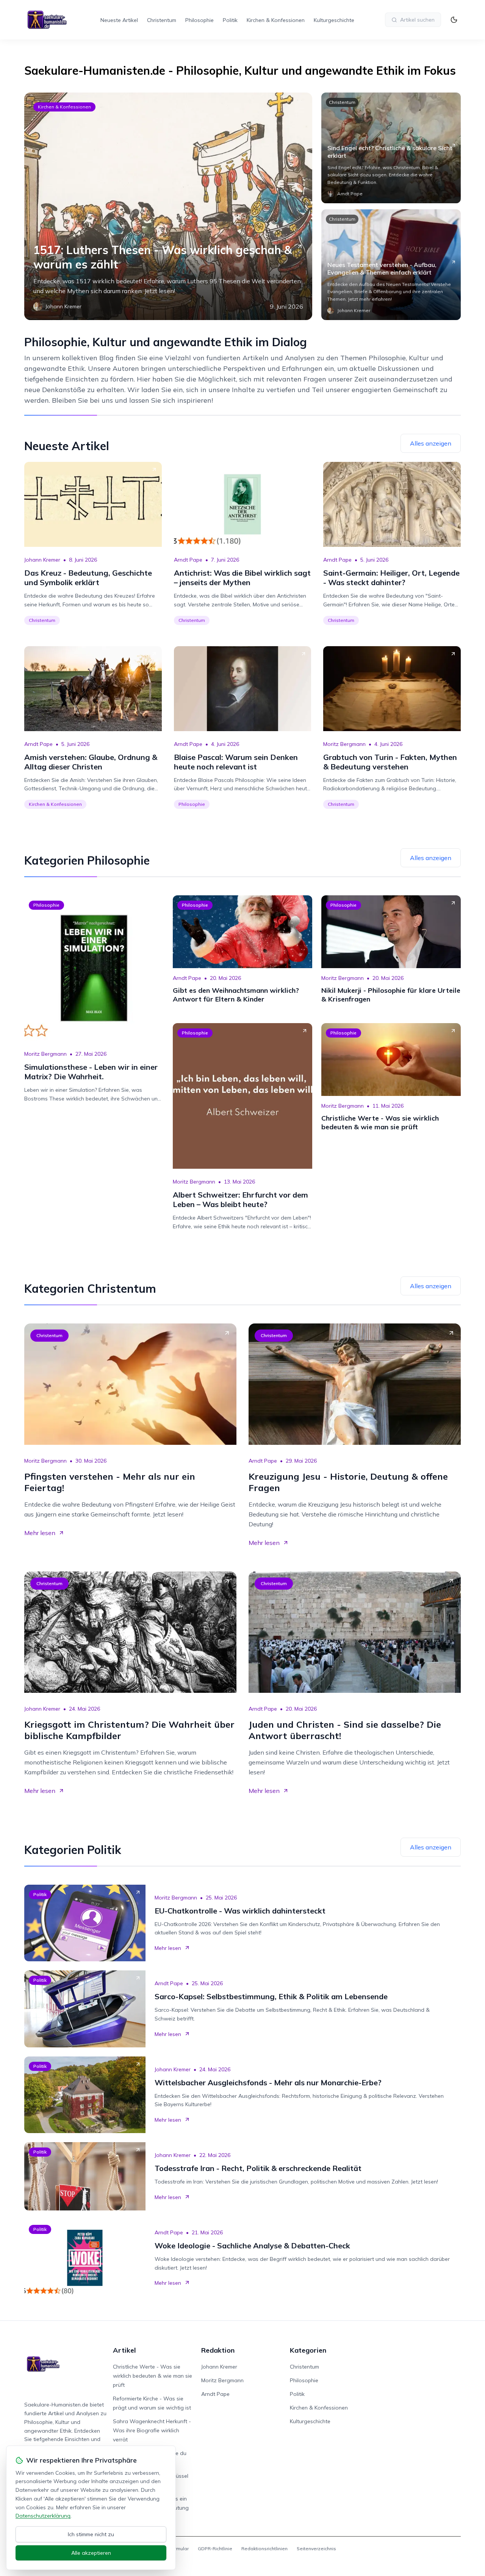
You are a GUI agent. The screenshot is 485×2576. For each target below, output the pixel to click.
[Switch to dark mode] (454, 20)
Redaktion (218, 2350)
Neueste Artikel (119, 20)
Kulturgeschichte (334, 20)
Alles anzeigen (431, 443)
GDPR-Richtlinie (215, 2549)
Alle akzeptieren (91, 2553)
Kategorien (308, 2350)
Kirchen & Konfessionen (276, 20)
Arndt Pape (188, 560)
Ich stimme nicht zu (91, 2534)
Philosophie (199, 20)
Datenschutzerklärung (43, 2516)
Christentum (162, 20)
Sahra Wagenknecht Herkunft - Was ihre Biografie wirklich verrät (152, 2430)
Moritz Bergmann (344, 744)
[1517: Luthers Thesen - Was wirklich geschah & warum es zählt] (168, 206)
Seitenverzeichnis (316, 2549)
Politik (230, 20)
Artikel (124, 2350)
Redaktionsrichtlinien (264, 2549)
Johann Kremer (42, 560)
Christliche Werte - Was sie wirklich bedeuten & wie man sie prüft (153, 2376)
